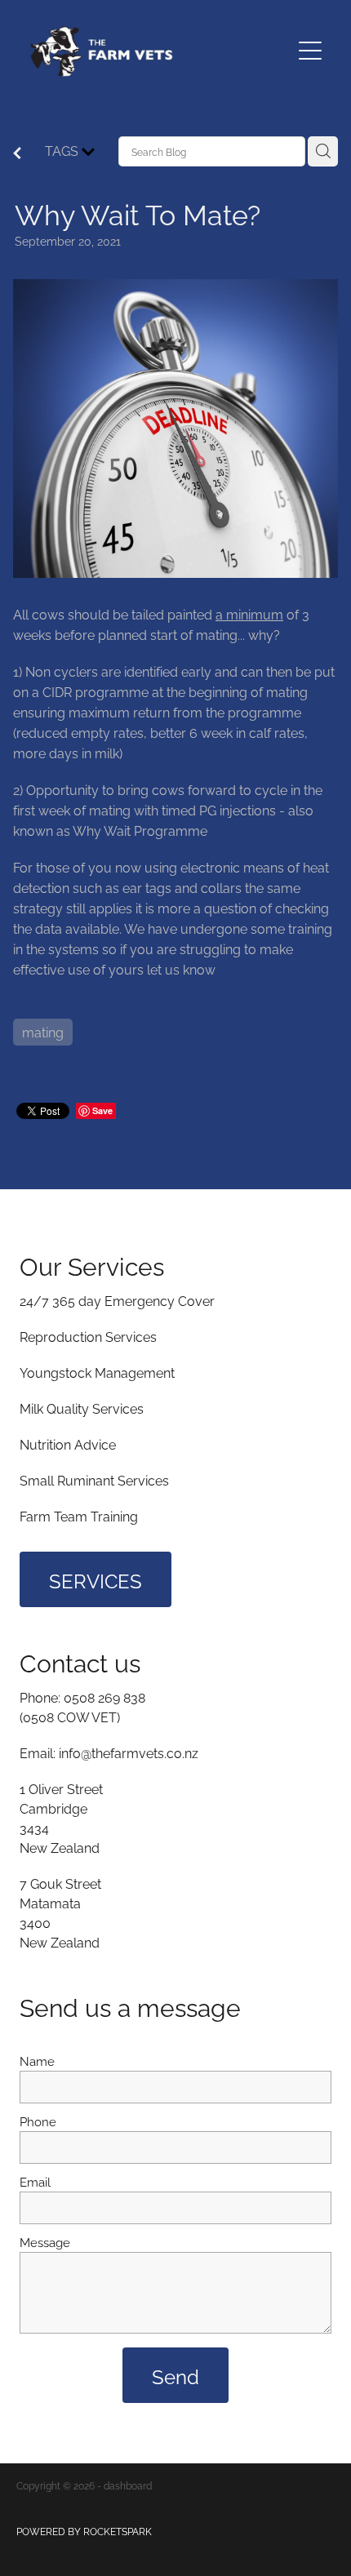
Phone (38, 2121)
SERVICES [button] (96, 1579)
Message (45, 2242)
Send (175, 2375)
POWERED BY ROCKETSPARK (84, 2531)
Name (37, 2061)
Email (35, 2181)
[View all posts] (17, 153)
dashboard (128, 2485)
